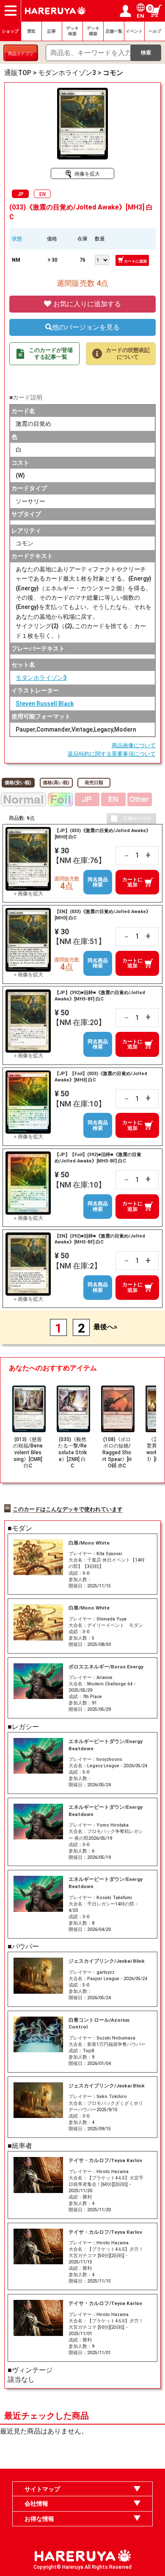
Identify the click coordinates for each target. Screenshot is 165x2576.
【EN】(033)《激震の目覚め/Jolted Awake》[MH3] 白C (103, 915)
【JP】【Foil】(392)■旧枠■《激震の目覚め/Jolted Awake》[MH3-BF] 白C (98, 1158)
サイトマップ (42, 2489)
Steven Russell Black (45, 704)
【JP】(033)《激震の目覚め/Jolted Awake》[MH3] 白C (103, 834)
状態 (17, 239)
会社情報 (36, 2503)
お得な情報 (39, 2519)
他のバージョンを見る (86, 327)
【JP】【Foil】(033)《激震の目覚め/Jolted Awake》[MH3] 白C (101, 1077)
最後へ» (105, 1327)
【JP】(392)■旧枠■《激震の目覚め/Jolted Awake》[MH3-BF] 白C (100, 996)
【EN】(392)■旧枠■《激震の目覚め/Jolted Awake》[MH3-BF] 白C (100, 1239)
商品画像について (134, 745)
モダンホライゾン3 (41, 678)
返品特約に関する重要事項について (112, 754)
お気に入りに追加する (86, 304)
